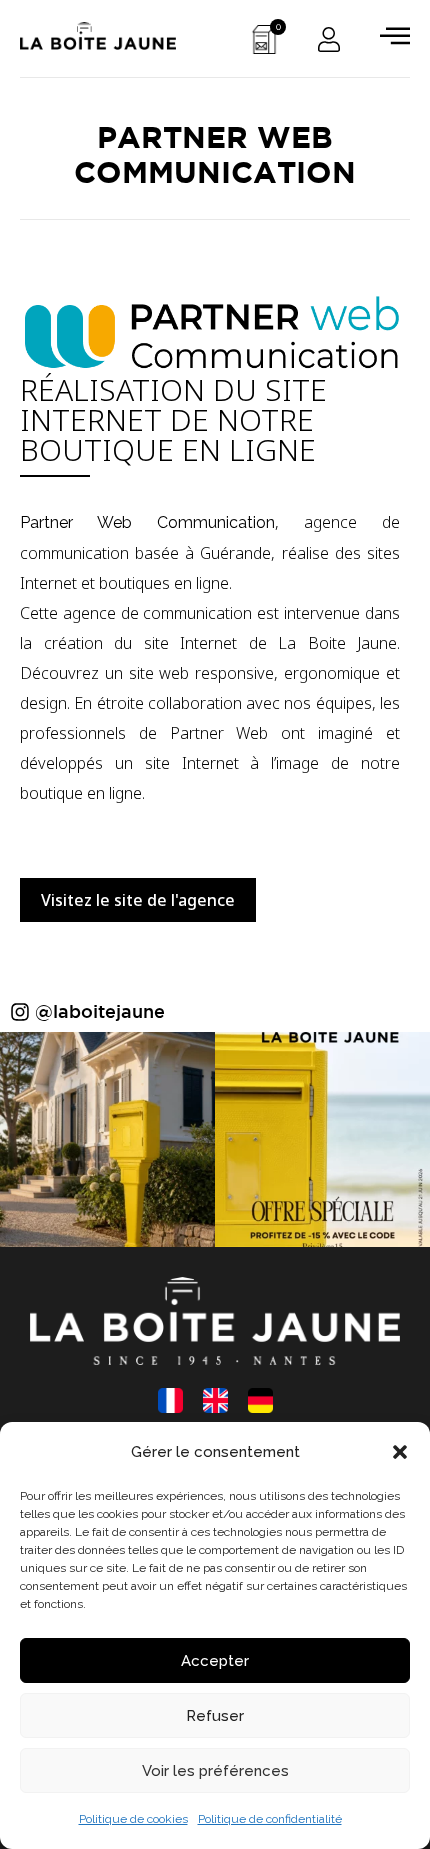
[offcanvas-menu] (395, 35)
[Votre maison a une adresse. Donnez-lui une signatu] (107, 1139)
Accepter (215, 1661)
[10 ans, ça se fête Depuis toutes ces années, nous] (322, 1139)
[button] (400, 1452)
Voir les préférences (215, 1771)
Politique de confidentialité (270, 1819)
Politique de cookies (133, 1819)
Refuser (215, 1716)
